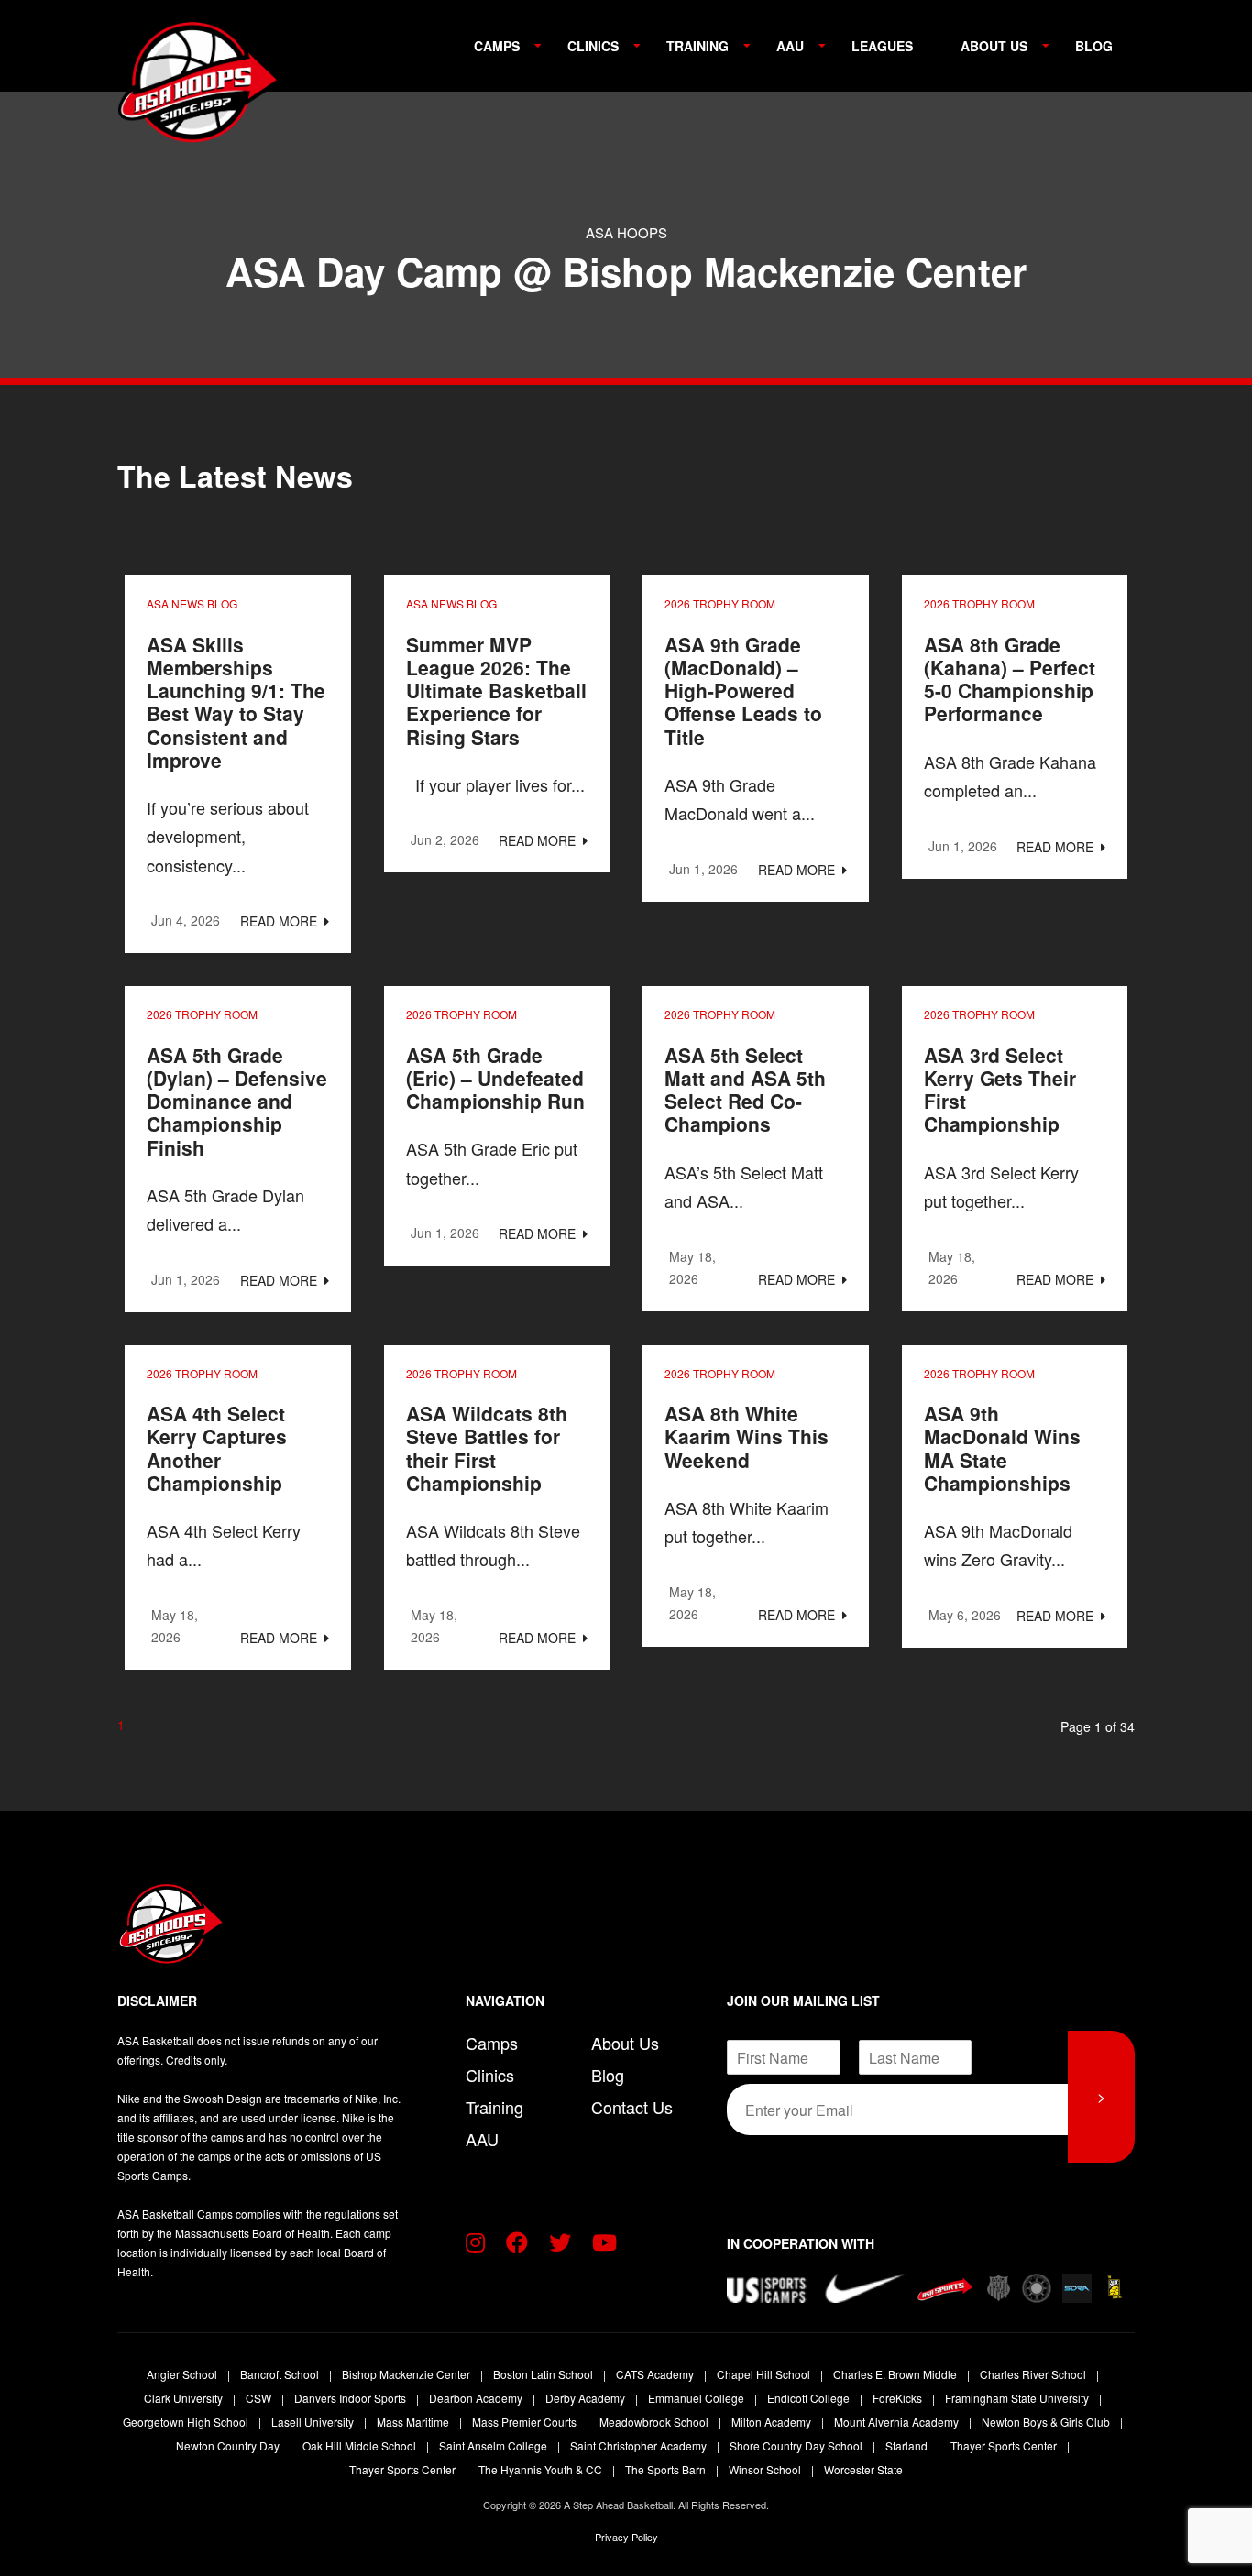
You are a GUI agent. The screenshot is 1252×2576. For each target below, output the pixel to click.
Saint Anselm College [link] (494, 2445)
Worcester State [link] (863, 2469)
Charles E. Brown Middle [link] (896, 2374)
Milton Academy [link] (773, 2422)
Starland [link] (908, 2445)
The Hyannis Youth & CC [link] (542, 2469)
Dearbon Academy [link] (477, 2398)
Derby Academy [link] (587, 2398)
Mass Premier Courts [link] (526, 2422)
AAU (790, 46)
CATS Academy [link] (656, 2374)
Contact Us (632, 2107)
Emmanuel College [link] (697, 2398)
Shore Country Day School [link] (797, 2445)
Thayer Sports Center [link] (1005, 2445)
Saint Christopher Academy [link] (640, 2445)
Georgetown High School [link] (187, 2422)
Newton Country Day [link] (229, 2445)
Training (697, 46)
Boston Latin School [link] (544, 2374)
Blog (1094, 46)
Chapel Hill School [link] (765, 2374)
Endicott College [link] (810, 2398)
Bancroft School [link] (281, 2374)
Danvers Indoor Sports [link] (351, 2398)
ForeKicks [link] (899, 2398)
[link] (191, 82)
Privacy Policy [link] (626, 2537)
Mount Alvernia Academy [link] (898, 2422)
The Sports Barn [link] (667, 2469)
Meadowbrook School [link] (655, 2422)
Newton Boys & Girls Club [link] (1047, 2422)
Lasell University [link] (314, 2422)
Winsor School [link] (766, 2469)
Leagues (882, 46)
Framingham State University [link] (1018, 2398)
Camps (497, 46)
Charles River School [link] (1034, 2374)
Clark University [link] (185, 2398)
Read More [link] (280, 921)
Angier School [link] (183, 2374)
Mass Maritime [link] (414, 2422)
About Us (994, 46)
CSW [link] (260, 2398)
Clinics (593, 46)
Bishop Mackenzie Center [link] (407, 2374)
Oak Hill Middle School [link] (361, 2445)
